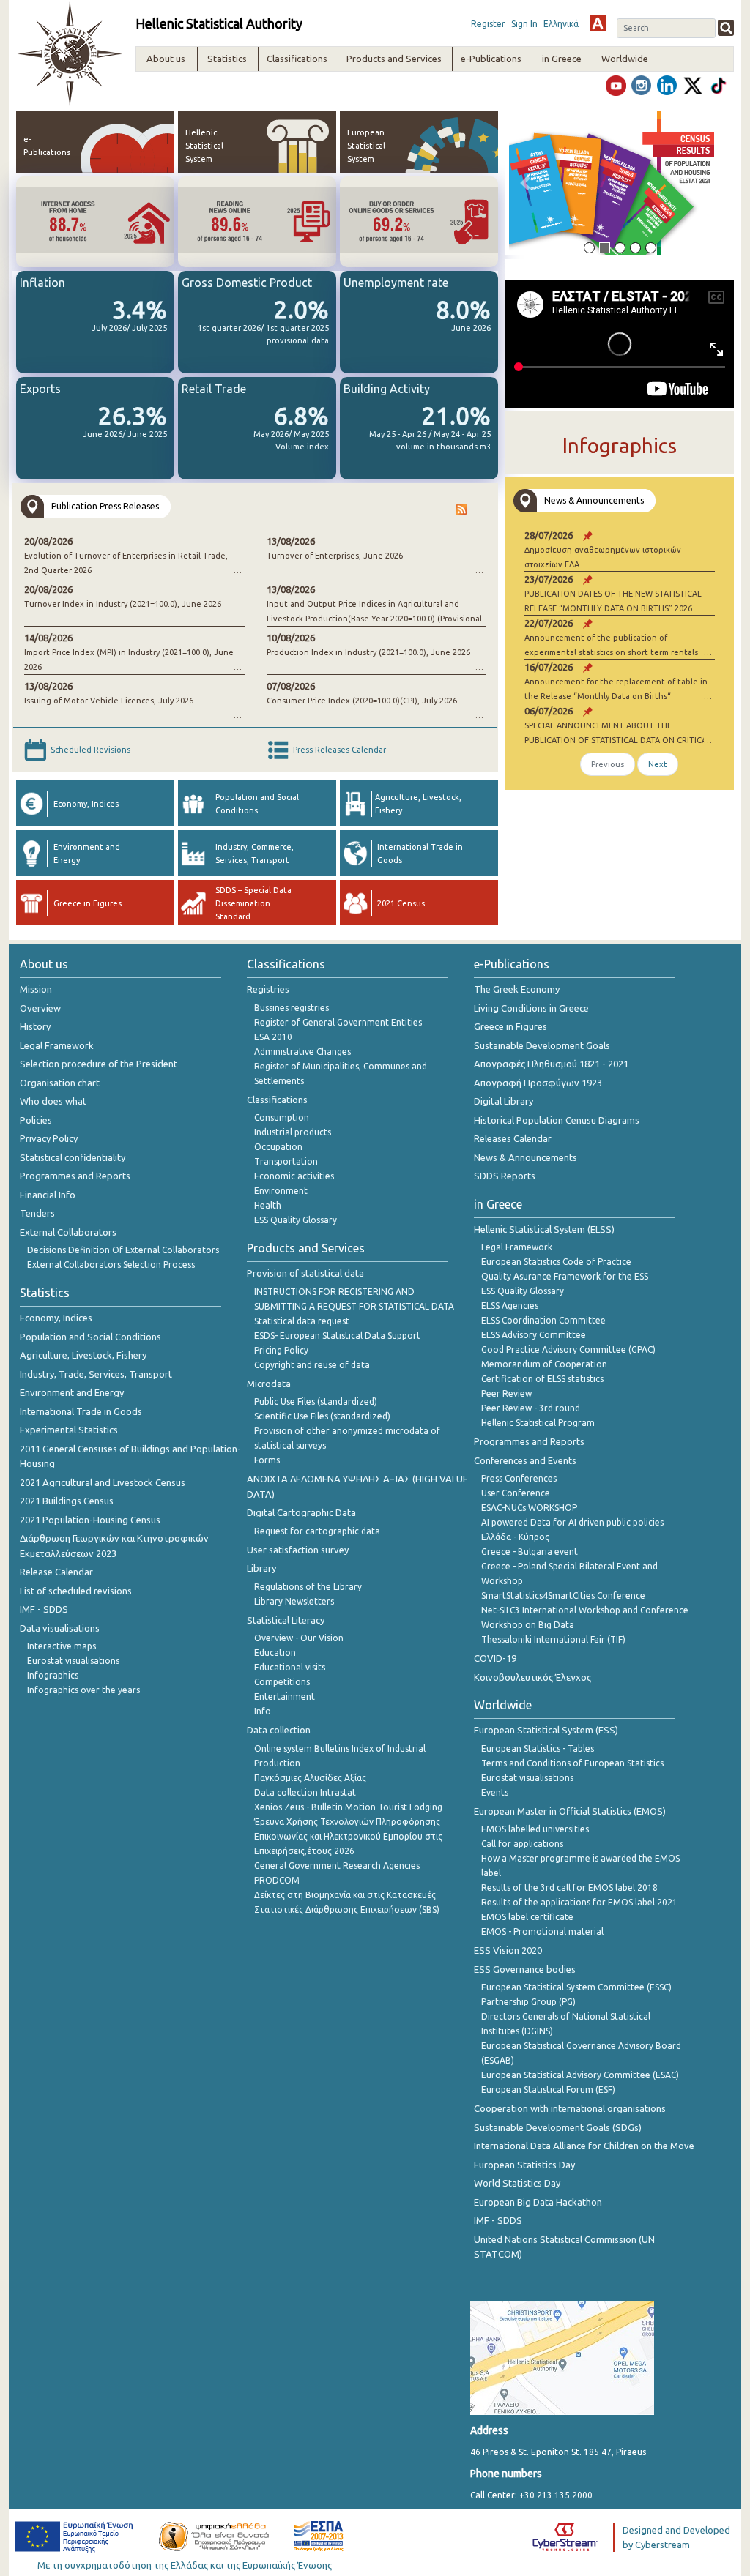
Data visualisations (60, 1628)
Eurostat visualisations (73, 1661)
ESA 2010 (273, 1037)
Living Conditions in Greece (531, 1008)
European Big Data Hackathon (538, 2202)
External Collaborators (68, 1232)
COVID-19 (495, 1658)
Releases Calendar (513, 1138)
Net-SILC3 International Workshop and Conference (585, 1610)
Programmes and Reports (75, 1176)
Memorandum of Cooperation (544, 1364)
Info (263, 1711)
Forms (267, 1460)
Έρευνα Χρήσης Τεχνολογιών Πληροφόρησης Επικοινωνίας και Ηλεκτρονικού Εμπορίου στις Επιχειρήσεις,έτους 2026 (348, 1836)
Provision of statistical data (305, 1273)
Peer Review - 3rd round (531, 1408)
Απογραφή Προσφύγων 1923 (538, 1083)
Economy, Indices (56, 1318)
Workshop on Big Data (528, 1625)
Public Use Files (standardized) (316, 1401)
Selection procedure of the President (99, 1064)
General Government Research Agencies (337, 1866)
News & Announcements (526, 1157)
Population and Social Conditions (90, 1337)
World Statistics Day (517, 2183)
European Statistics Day (524, 2165)
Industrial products (293, 1132)
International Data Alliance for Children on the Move (584, 2146)
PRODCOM (277, 1880)
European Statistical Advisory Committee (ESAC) (580, 2075)
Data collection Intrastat (305, 1792)
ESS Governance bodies (525, 1969)
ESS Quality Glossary (296, 1220)
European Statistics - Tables (538, 1748)
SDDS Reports (505, 1176)
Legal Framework (57, 1045)
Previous (608, 764)
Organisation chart (60, 1083)
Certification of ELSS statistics (542, 1379)
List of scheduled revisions (76, 1591)
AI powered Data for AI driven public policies (572, 1522)
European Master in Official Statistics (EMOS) (570, 1811)
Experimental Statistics (69, 1430)
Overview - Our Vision (299, 1638)
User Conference (516, 1493)
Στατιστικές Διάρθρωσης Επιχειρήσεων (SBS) (347, 1909)
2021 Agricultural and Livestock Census (103, 1482)
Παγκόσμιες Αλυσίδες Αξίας (310, 1778)
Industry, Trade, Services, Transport (96, 1374)
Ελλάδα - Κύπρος (515, 1537)
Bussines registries (292, 1008)
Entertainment (285, 1696)
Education (275, 1653)
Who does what (53, 1101)
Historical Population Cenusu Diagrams (557, 1120)
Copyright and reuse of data (312, 1365)
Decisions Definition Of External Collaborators (123, 1250)
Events (495, 1792)
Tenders (37, 1213)
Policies (36, 1120)
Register (488, 24)
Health (268, 1205)
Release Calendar (56, 1572)
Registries (268, 989)
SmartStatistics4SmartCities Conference (563, 1595)
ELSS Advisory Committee (534, 1335)
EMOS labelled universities (535, 1829)
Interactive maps (62, 1646)
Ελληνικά (561, 24)
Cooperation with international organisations (570, 2108)
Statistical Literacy (286, 1620)
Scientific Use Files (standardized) (322, 1416)
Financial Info (48, 1195)
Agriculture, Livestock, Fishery (83, 1355)
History (35, 1026)
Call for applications (522, 1844)
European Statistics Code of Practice (556, 1262)
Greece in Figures (510, 1026)
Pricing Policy (281, 1350)
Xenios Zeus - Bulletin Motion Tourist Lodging (348, 1807)
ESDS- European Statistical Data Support (337, 1336)
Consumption (282, 1117)
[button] (526, 183)
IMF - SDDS (44, 1609)
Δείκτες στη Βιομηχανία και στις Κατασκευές (345, 1895)
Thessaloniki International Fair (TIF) (553, 1639)
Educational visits (290, 1667)
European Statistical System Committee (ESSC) (576, 1987)
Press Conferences (519, 1478)
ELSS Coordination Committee (543, 1320)
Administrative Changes (302, 1052)
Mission (36, 989)
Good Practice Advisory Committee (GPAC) (568, 1349)
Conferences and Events (525, 1460)
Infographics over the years (83, 1690)
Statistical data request (302, 1321)
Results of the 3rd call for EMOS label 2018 (569, 1888)
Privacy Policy (49, 1138)
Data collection (279, 1730)
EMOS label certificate (527, 1917)
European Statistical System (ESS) (546, 1730)
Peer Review (506, 1393)
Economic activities (294, 1176)
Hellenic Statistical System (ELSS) (544, 1229)
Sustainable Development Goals (542, 1045)
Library (261, 1568)
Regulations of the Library (308, 1587)
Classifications (277, 1100)
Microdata (269, 1384)
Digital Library (504, 1101)
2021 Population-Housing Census (90, 1520)
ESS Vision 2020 (508, 1950)
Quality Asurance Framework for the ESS (565, 1276)
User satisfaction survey (298, 1550)
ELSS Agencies (510, 1306)
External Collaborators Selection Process (111, 1265)
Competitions (282, 1682)
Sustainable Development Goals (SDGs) (558, 2127)
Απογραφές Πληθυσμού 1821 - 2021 (551, 1064)
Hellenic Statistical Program (538, 1423)
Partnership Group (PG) (528, 2002)
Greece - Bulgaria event (530, 1552)
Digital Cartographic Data (301, 1512)
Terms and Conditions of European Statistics (572, 1763)
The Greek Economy (517, 989)
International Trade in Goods (81, 1411)
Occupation (278, 1147)
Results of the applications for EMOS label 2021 (579, 1902)
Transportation (286, 1161)
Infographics (53, 1675)
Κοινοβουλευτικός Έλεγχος (532, 1677)
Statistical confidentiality (73, 1157)
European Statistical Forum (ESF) (548, 2090)
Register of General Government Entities (338, 1022)
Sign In (524, 24)
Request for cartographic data (317, 1531)
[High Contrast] (598, 23)
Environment (281, 1191)
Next (658, 764)
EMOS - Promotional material (542, 1931)
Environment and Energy (72, 1392)
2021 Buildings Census (67, 1501)
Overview (40, 1008)
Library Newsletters (294, 1601)
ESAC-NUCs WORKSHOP (529, 1508)
